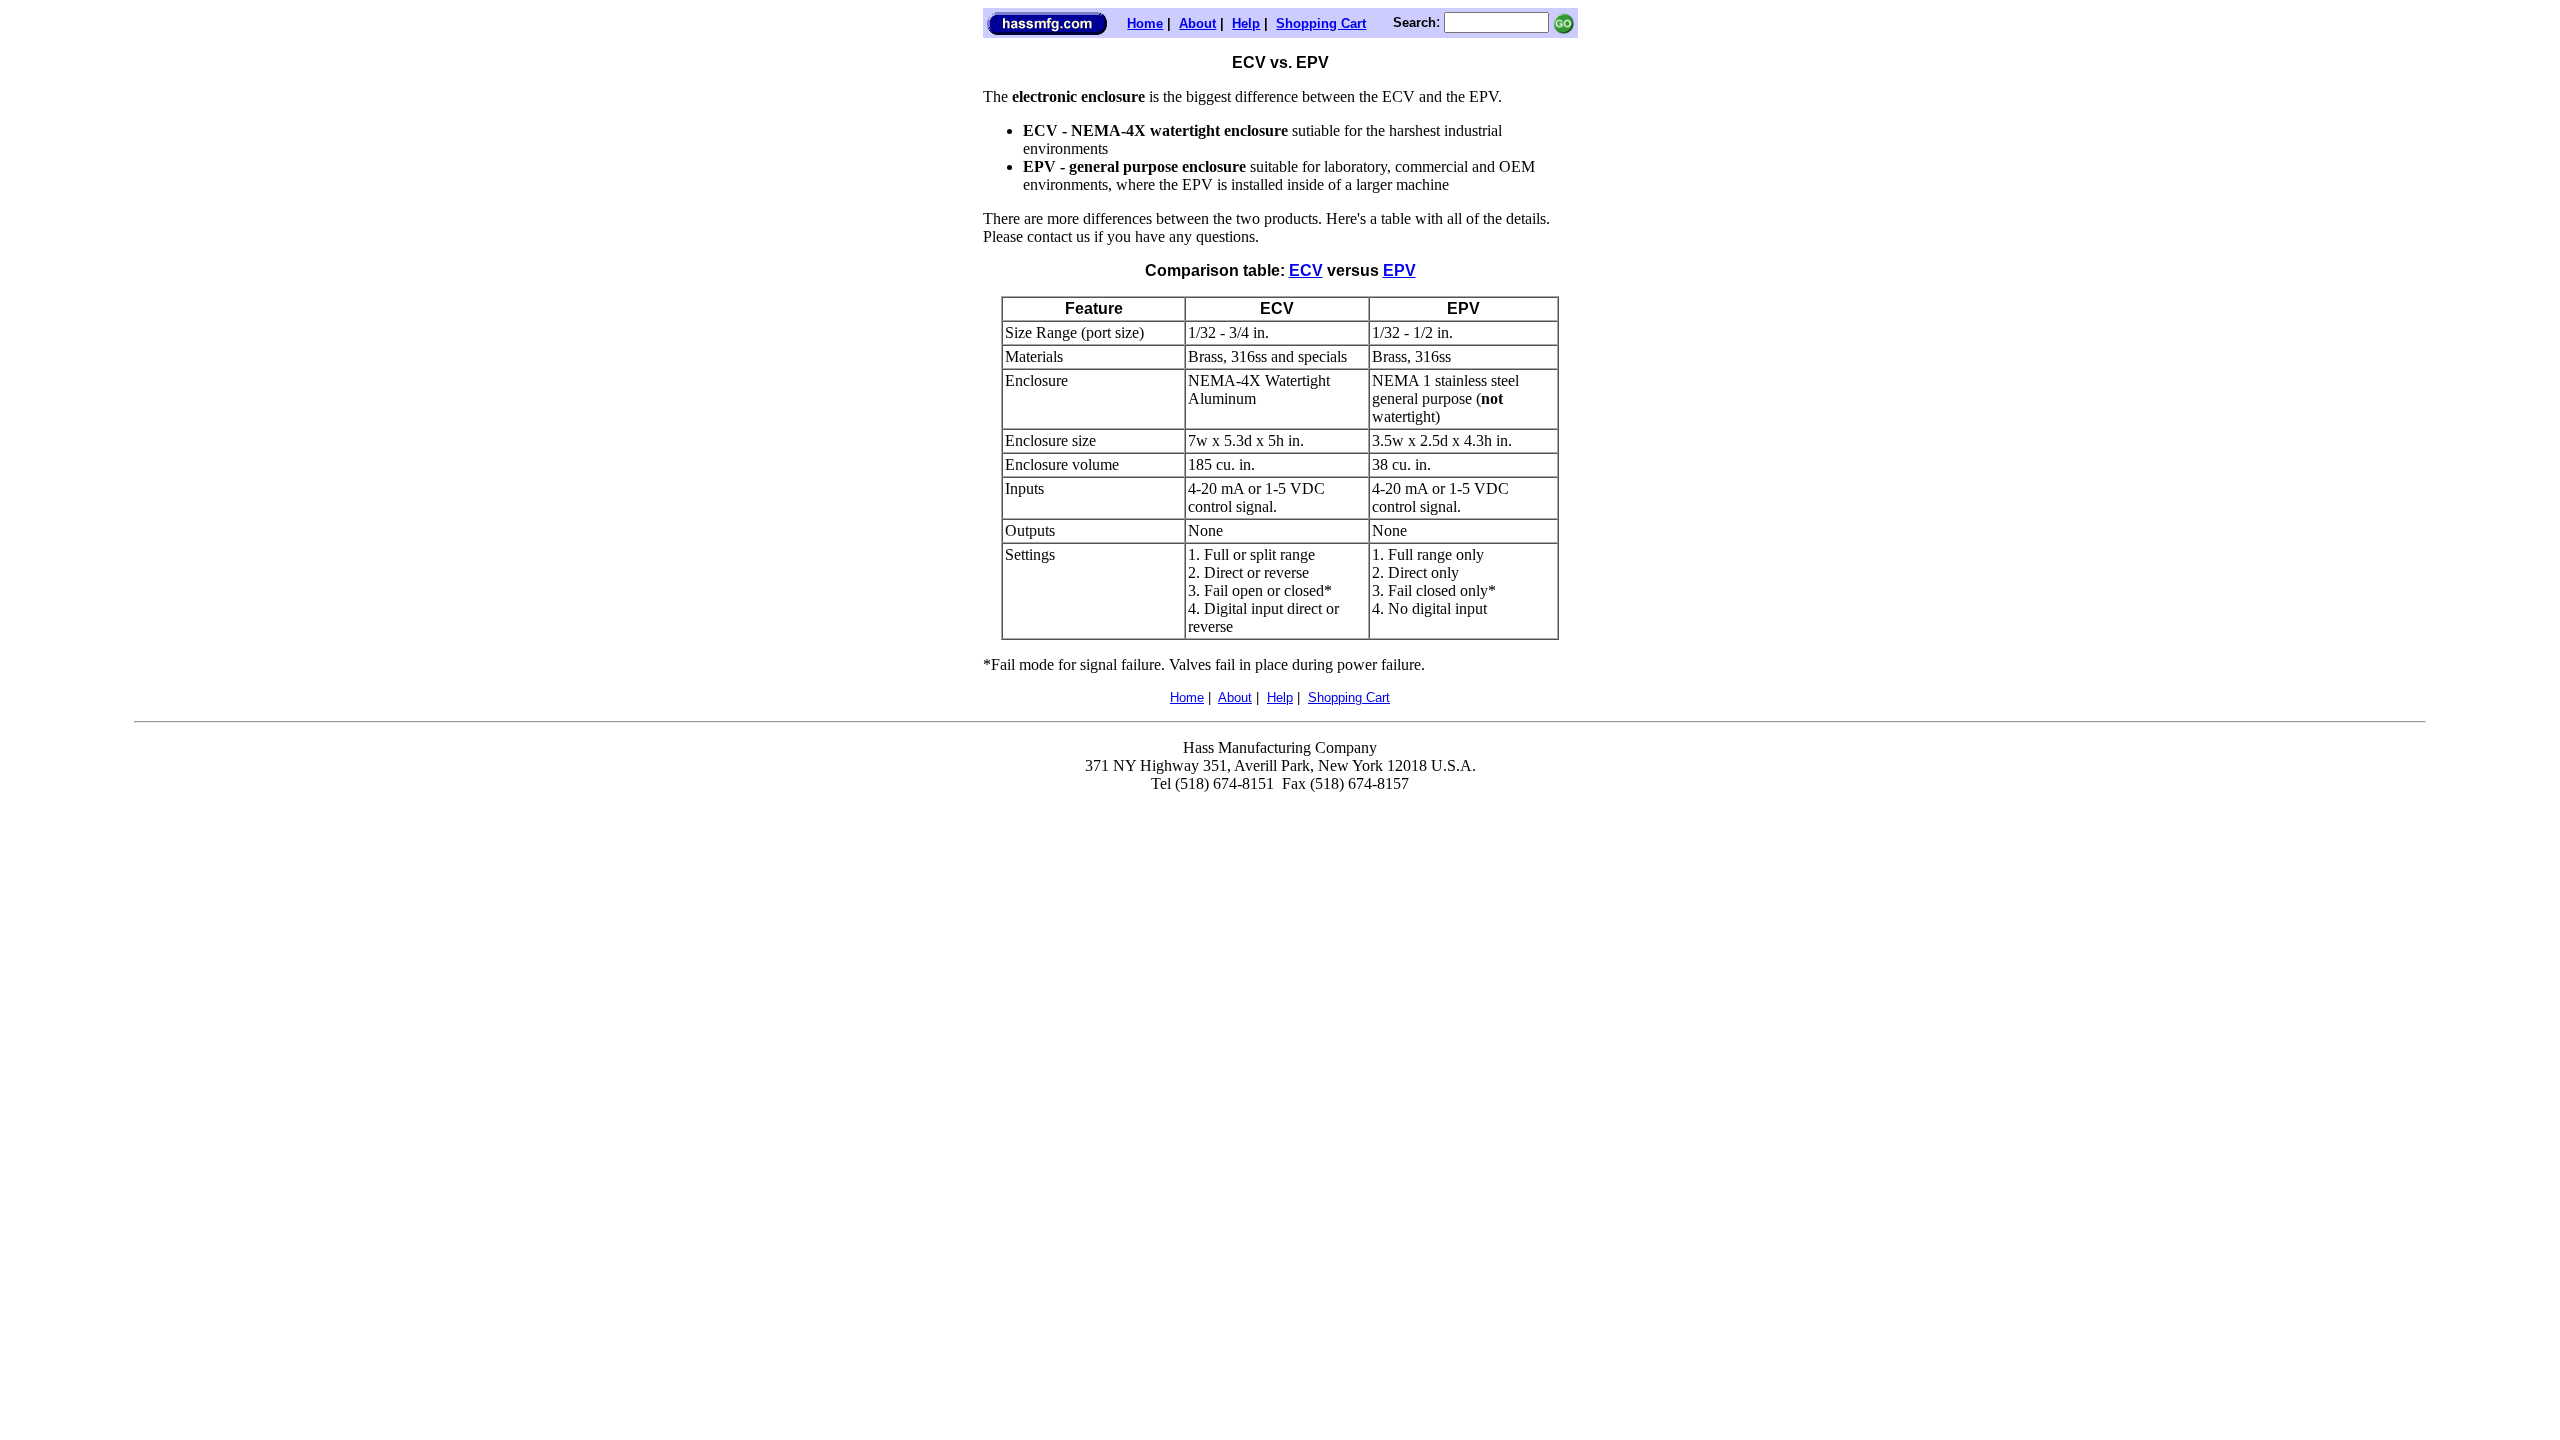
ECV (1306, 270)
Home (1145, 23)
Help (1246, 23)
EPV (1399, 270)
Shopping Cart (1321, 23)
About (1197, 23)
